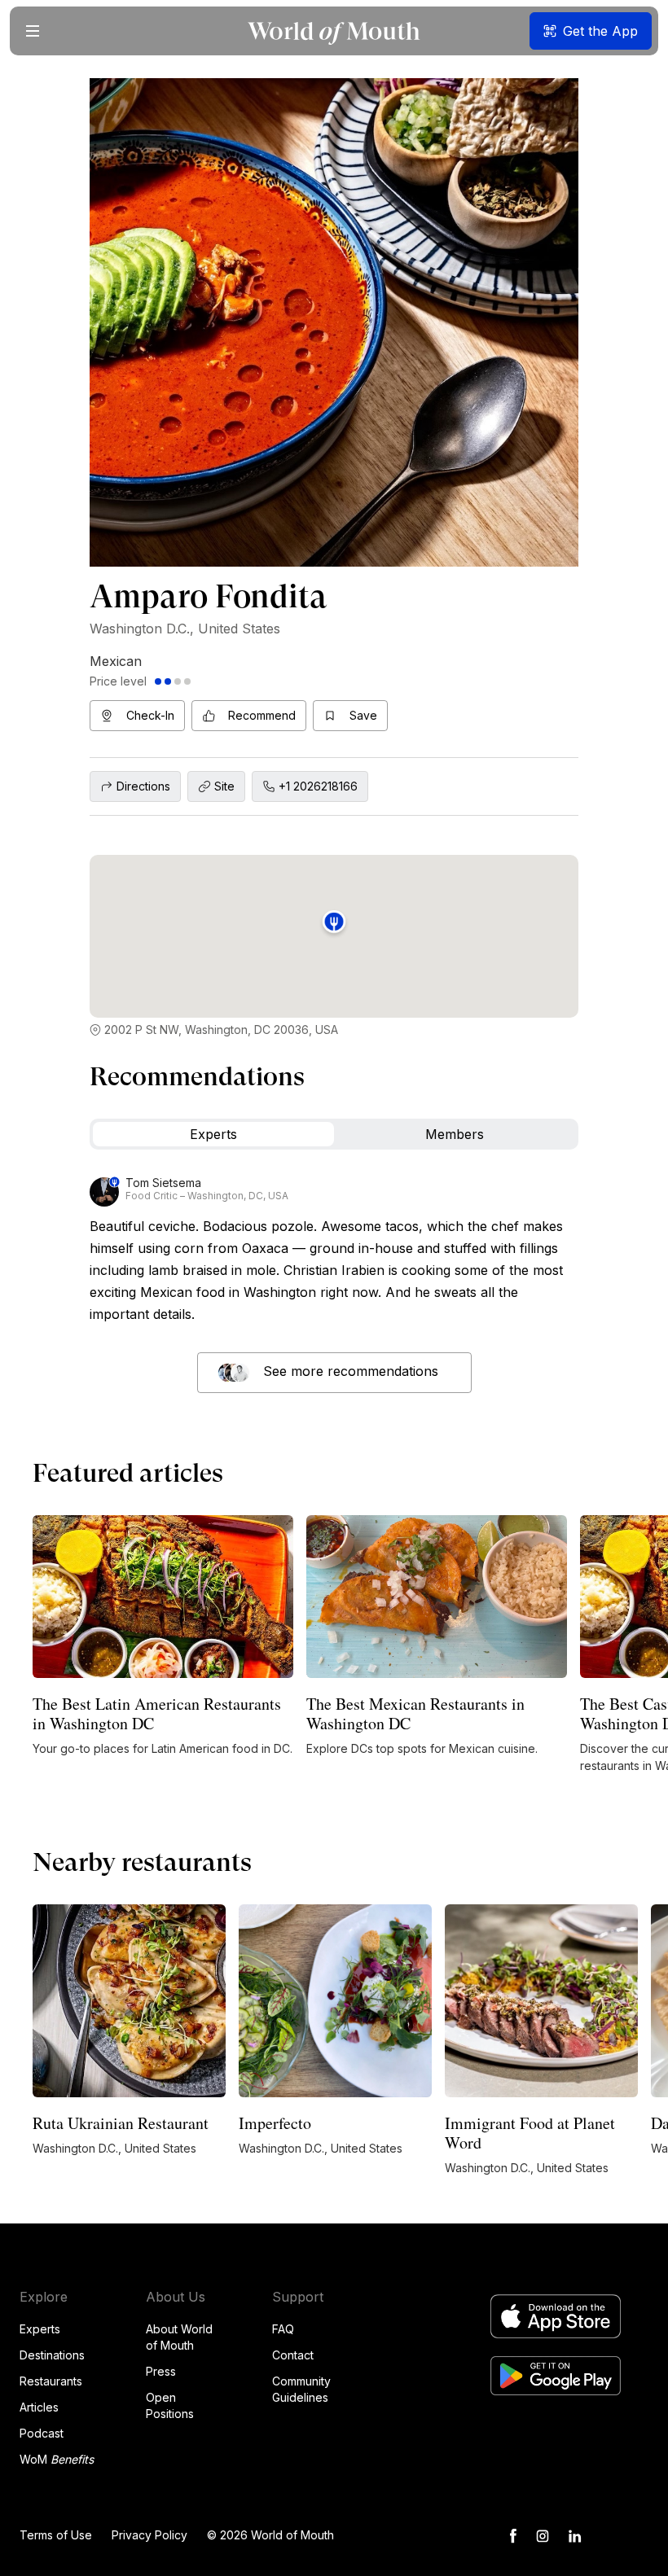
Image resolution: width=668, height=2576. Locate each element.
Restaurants (51, 2381)
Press (161, 2371)
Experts (40, 2329)
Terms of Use (56, 2535)
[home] (334, 31)
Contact (293, 2355)
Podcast (42, 2433)
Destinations (52, 2355)
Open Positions (170, 2405)
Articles (39, 2407)
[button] (33, 31)
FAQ (283, 2329)
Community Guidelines (301, 2389)
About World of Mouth (179, 2337)
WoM (57, 2459)
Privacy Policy (149, 2535)
